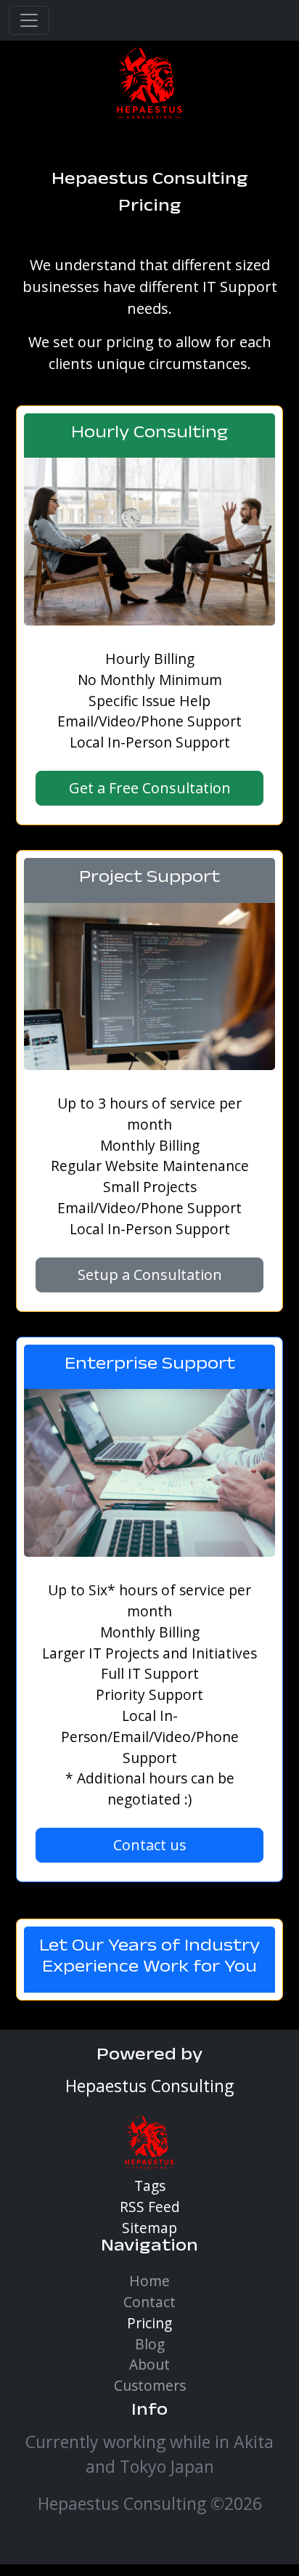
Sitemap (149, 2228)
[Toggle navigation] (29, 20)
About (149, 2364)
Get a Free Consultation (150, 788)
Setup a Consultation (150, 1275)
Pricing (149, 2323)
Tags (150, 2186)
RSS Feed (150, 2207)
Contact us (150, 1845)
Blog (150, 2344)
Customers (150, 2385)
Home (149, 2281)
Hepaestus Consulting (150, 181)
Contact (149, 2302)
